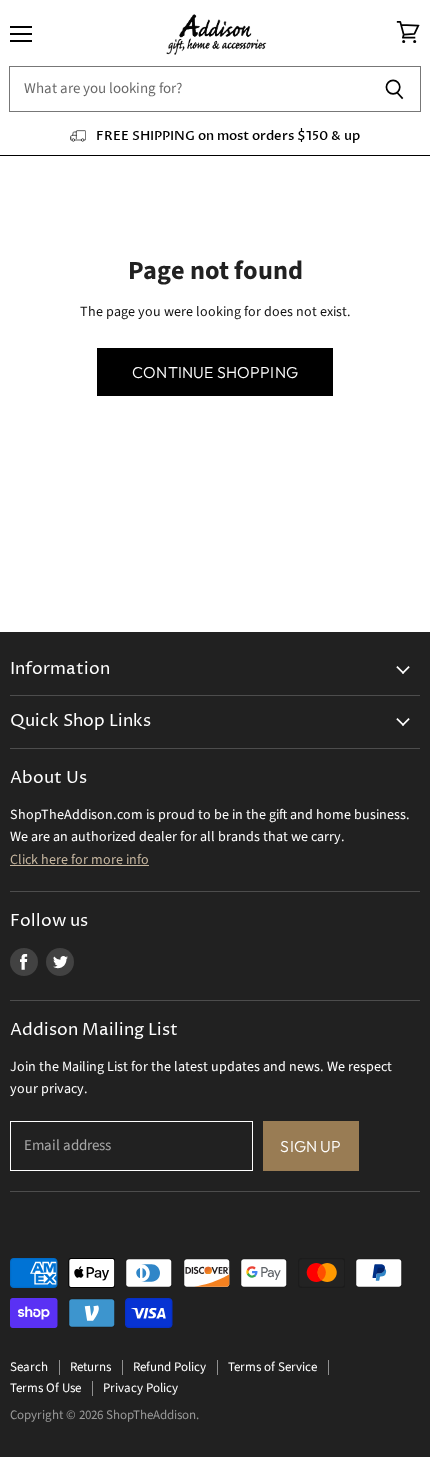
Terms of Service (272, 1367)
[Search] (394, 89)
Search (29, 1367)
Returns (90, 1367)
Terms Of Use (45, 1388)
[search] (188, 89)
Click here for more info (79, 860)
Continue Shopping (215, 372)
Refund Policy (169, 1367)
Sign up (310, 1146)
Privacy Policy (140, 1388)
